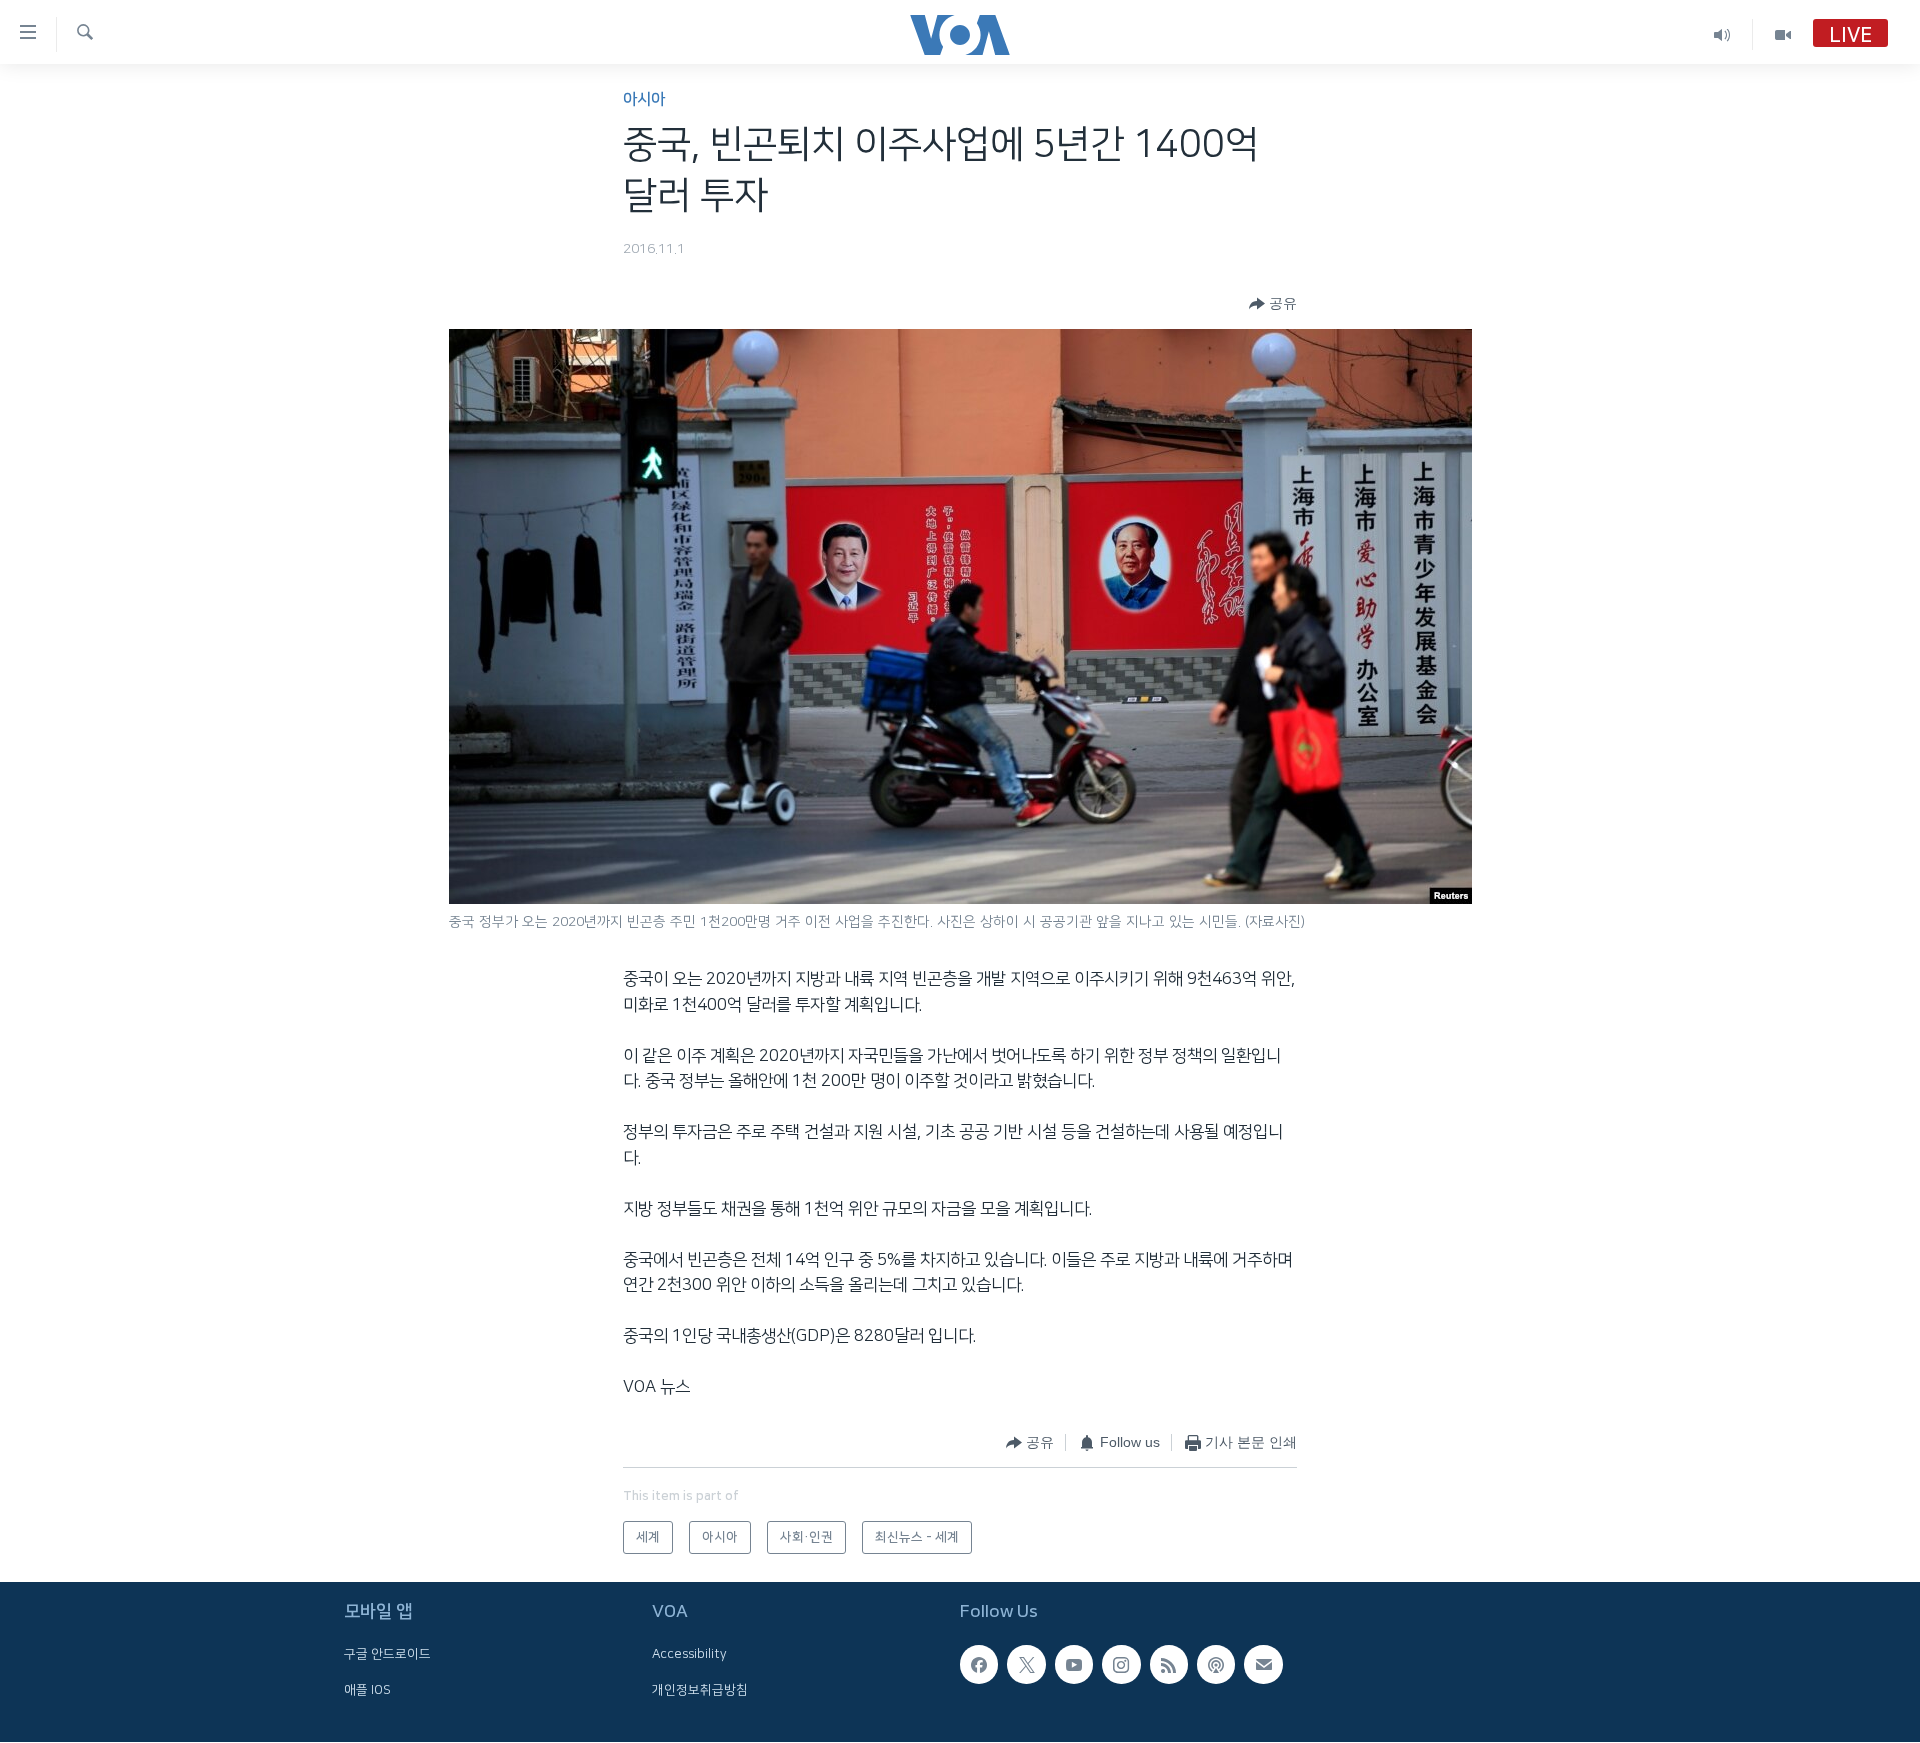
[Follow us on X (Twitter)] (1026, 1665)
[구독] (1263, 1665)
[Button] (1273, 304)
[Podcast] (1216, 1665)
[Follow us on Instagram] (1121, 1665)
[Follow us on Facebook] (979, 1665)
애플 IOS (367, 1690)
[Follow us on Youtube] (1074, 1665)
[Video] (1783, 34)
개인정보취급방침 (700, 1690)
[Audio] (1722, 34)
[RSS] (1169, 1665)
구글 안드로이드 (387, 1655)
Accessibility (689, 1655)
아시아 (644, 99)
